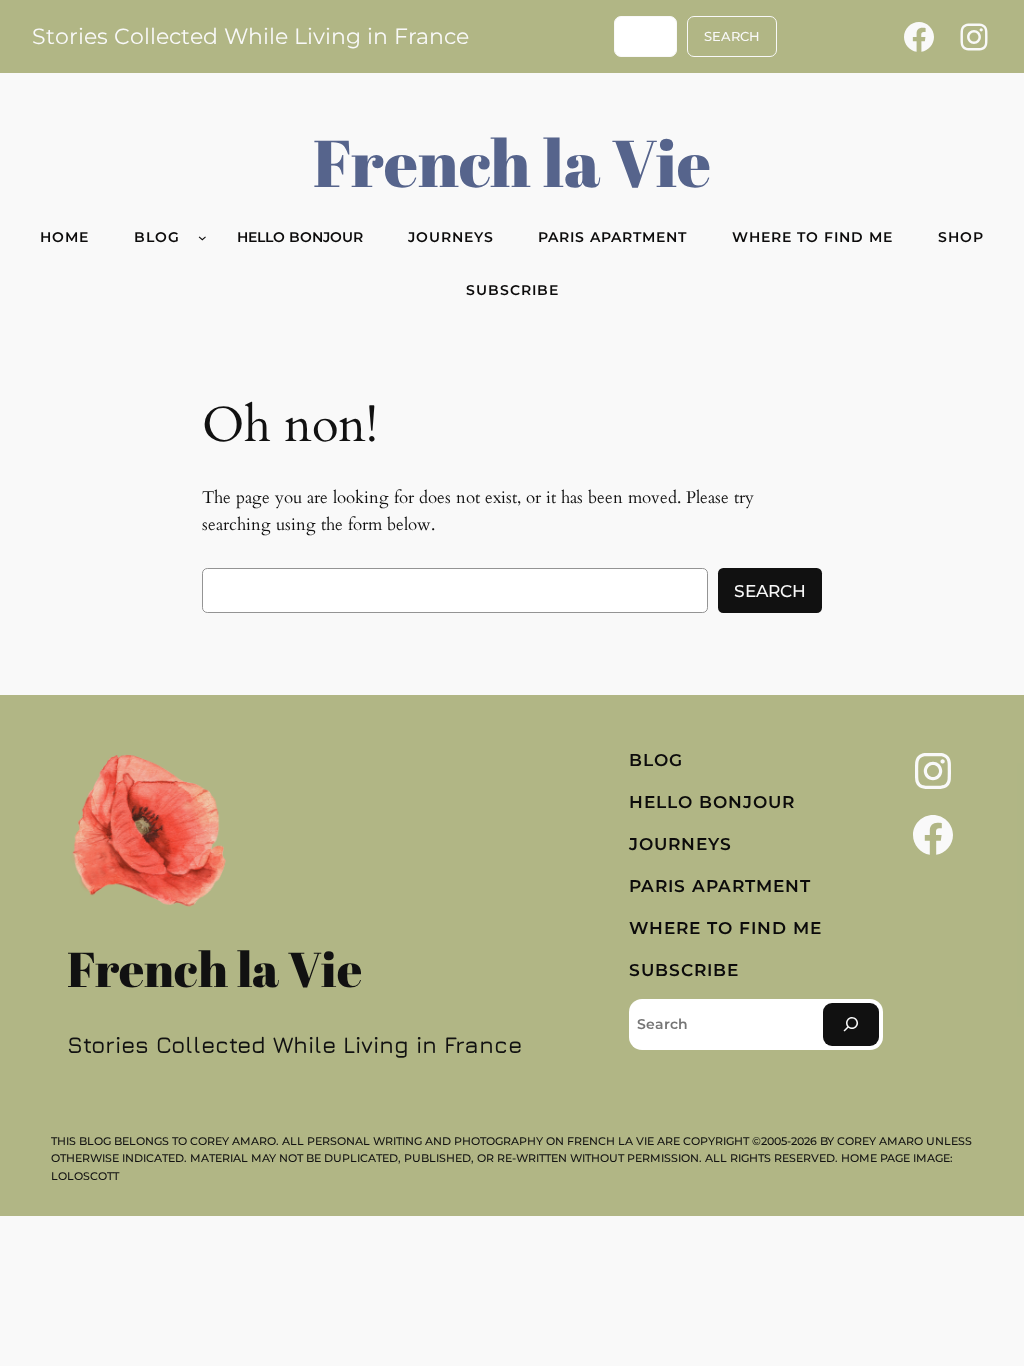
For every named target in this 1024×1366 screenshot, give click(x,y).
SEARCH (732, 36)
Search (770, 591)
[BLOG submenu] (202, 237)
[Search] (851, 1024)
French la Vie (512, 161)
